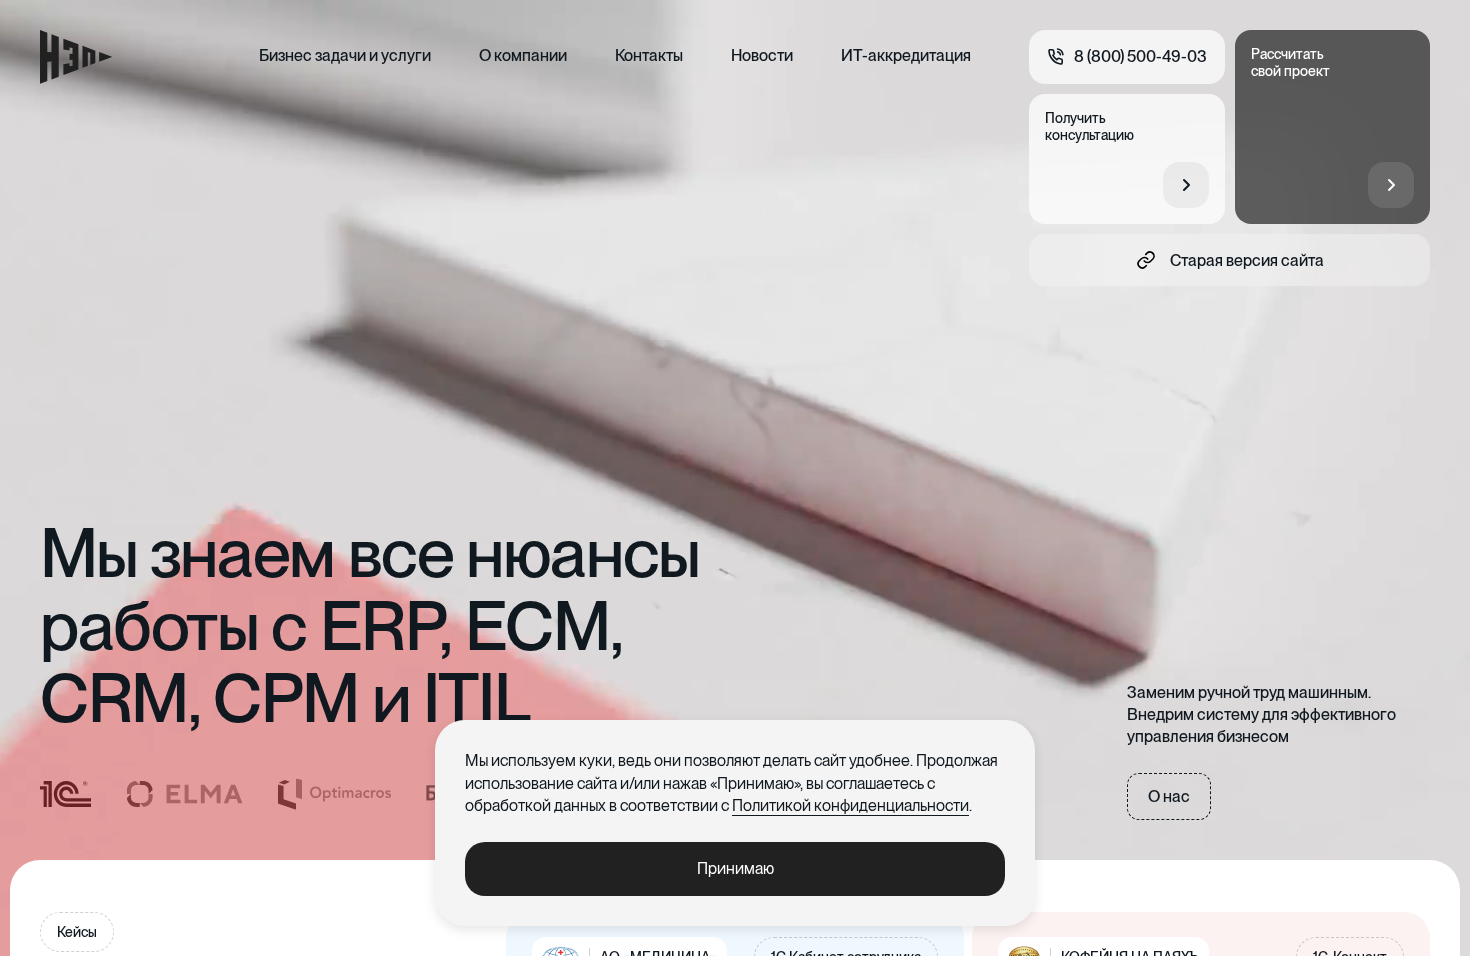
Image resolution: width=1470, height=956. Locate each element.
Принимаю (735, 868)
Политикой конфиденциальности (850, 805)
